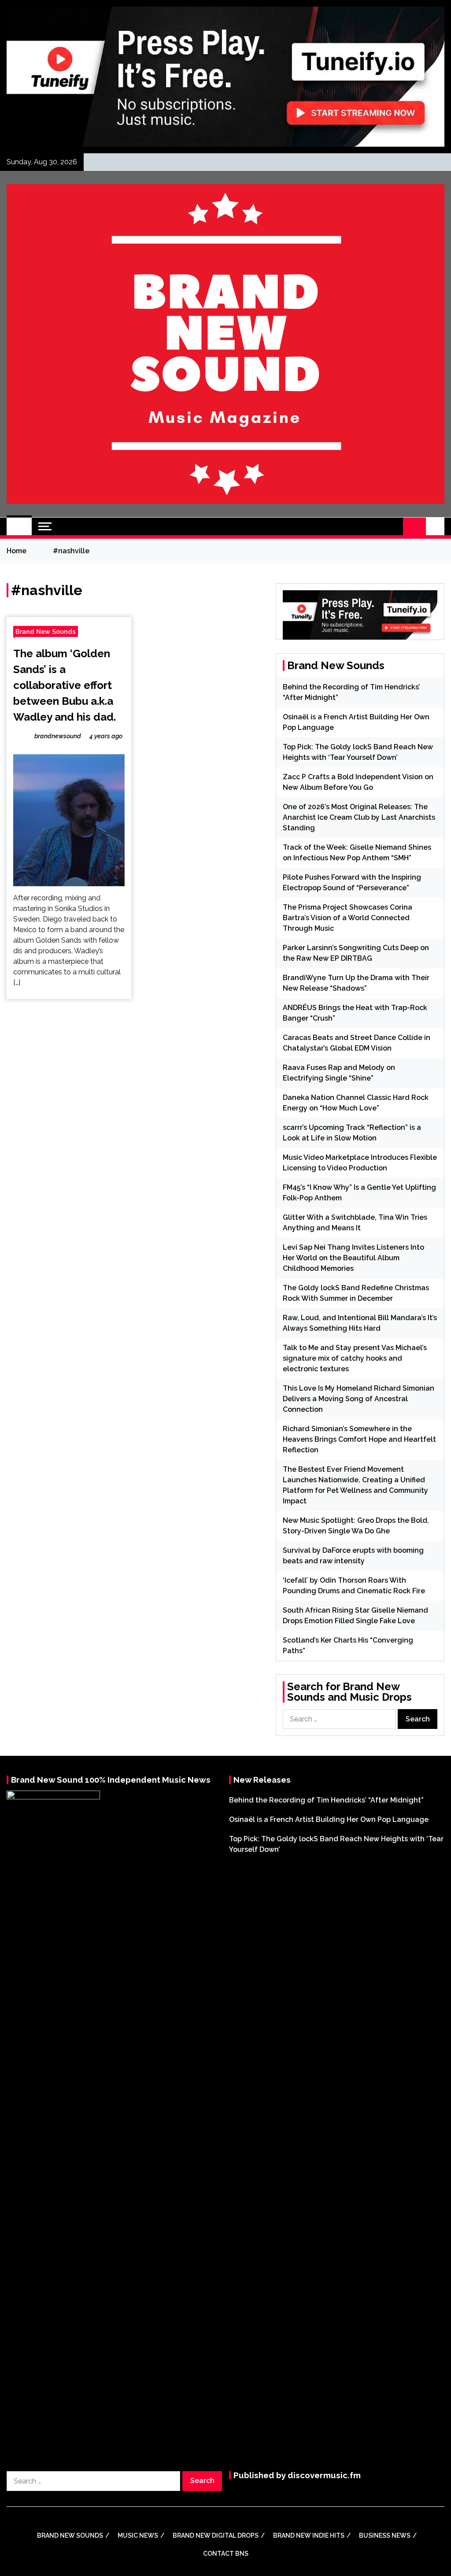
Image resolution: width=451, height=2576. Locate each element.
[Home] (19, 526)
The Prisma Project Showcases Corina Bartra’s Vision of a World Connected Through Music (347, 918)
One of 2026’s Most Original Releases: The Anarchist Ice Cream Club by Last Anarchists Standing (359, 817)
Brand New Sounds (46, 631)
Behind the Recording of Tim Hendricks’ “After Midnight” (326, 1800)
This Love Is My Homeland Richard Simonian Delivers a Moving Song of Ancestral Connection (359, 1399)
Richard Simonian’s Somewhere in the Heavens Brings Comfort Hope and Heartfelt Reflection (359, 1439)
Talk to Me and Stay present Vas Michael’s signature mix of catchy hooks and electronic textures (355, 1358)
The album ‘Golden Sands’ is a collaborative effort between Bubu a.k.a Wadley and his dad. (65, 685)
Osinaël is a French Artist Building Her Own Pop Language (329, 1819)
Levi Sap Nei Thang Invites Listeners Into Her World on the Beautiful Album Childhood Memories (353, 1258)
